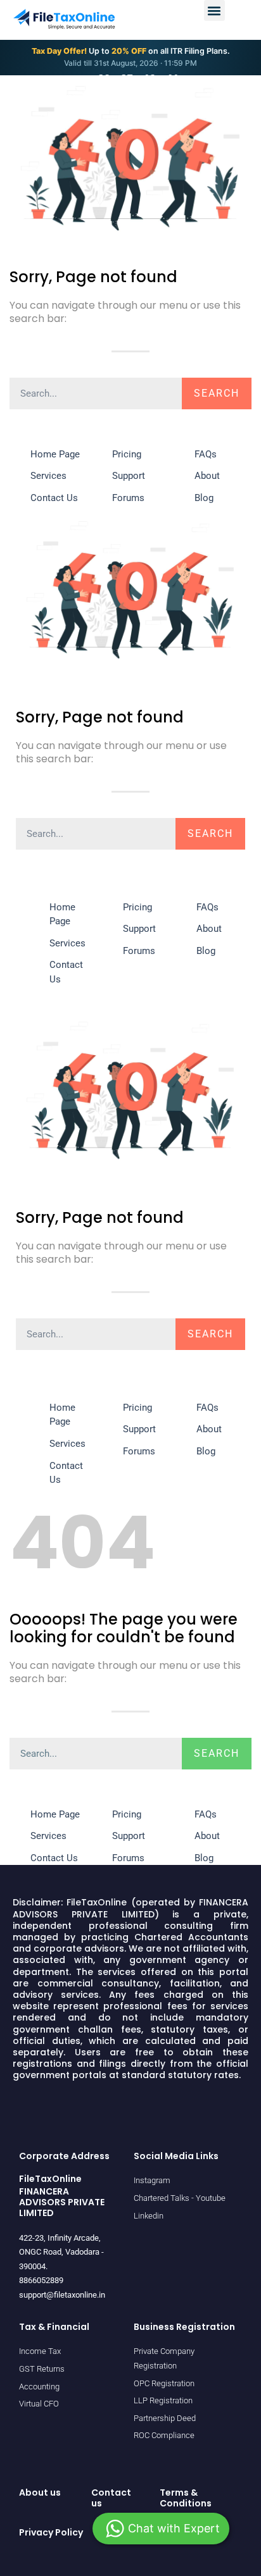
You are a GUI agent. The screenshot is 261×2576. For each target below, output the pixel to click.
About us (40, 2492)
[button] (214, 10)
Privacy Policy (51, 2532)
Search (217, 393)
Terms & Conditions (186, 2498)
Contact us (111, 2498)
